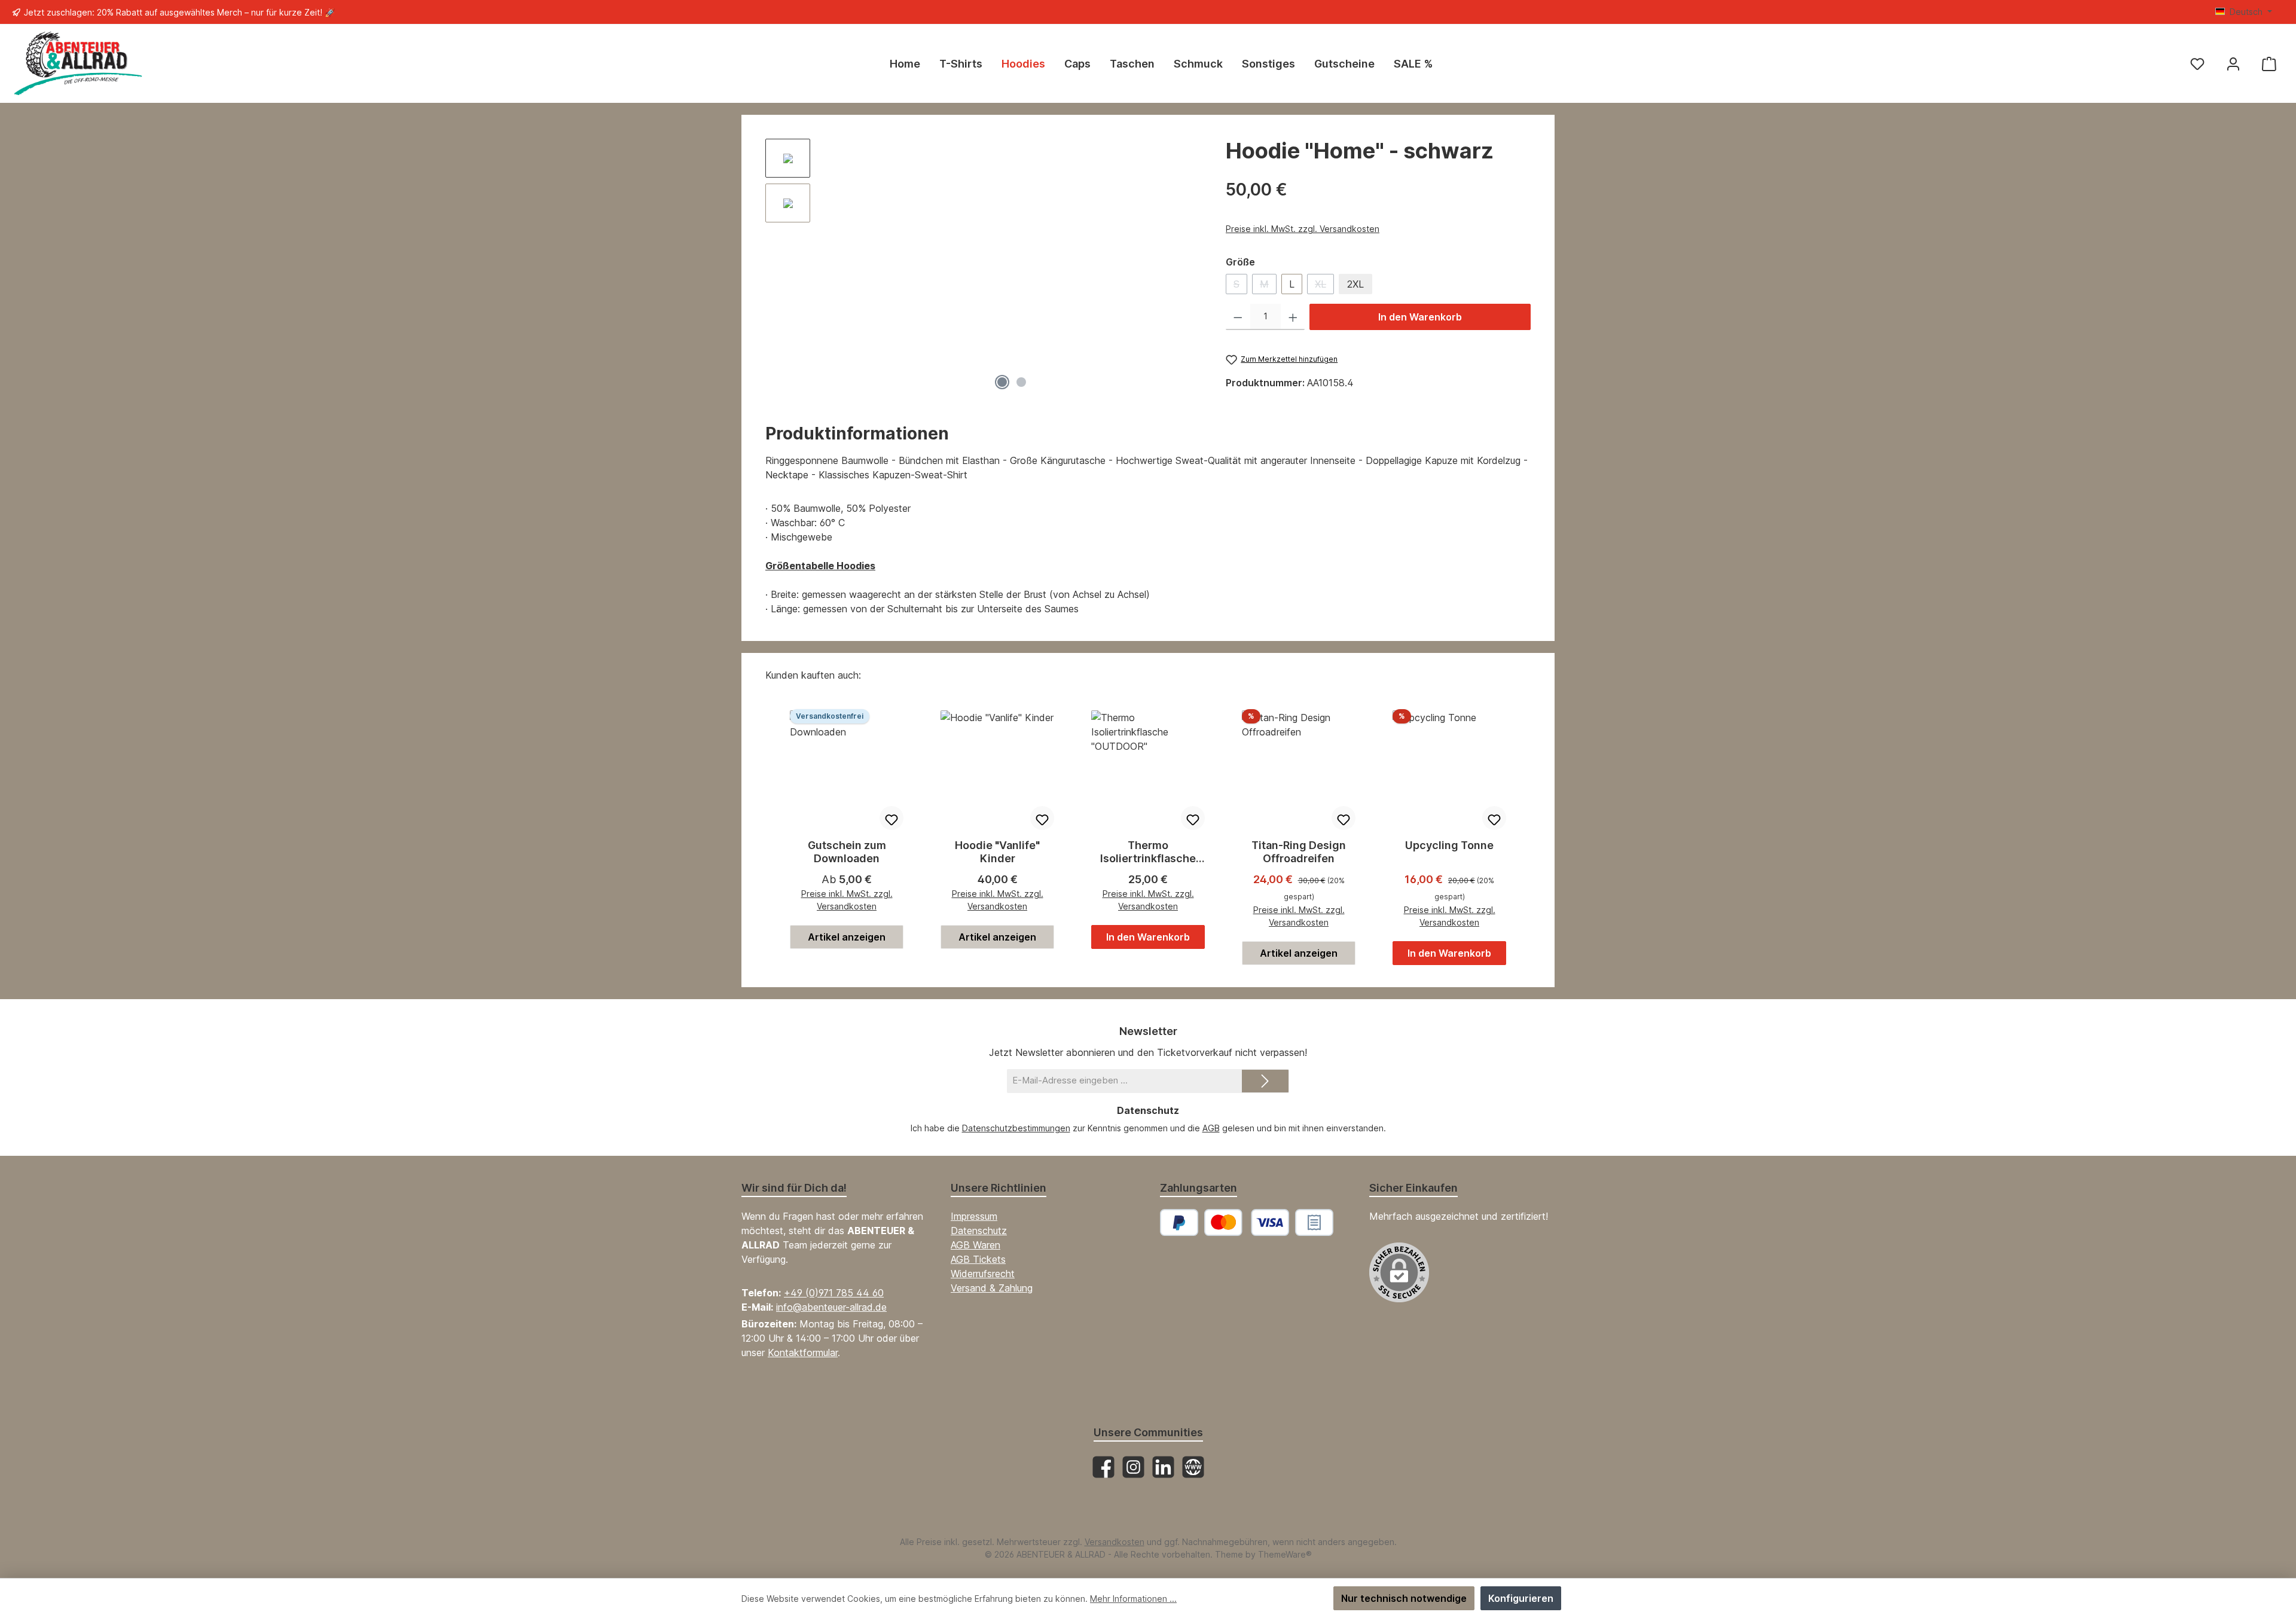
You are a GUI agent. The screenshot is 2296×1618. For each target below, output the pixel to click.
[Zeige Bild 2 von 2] (1021, 382)
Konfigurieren (1521, 1598)
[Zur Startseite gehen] (78, 64)
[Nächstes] (1192, 268)
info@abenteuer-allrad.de (831, 1307)
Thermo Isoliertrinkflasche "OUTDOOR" (1148, 852)
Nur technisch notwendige (1404, 1598)
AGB (1211, 1128)
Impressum (974, 1216)
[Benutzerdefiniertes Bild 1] (1247, 1222)
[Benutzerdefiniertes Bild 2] (1314, 1222)
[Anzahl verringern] (1238, 317)
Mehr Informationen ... (1133, 1599)
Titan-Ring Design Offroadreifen (1299, 852)
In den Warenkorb (1420, 317)
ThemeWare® (1285, 1554)
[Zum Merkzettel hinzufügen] (891, 818)
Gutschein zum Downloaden (847, 852)
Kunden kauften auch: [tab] (813, 675)
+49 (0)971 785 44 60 (834, 1293)
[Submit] (1265, 1081)
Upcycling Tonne (1449, 845)
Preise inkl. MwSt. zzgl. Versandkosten (1303, 229)
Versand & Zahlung (992, 1288)
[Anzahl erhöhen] (1293, 317)
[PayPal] (1179, 1222)
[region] (984, 267)
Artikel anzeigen (847, 937)
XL (1324, 286)
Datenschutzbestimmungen (1016, 1128)
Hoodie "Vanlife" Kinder (997, 852)
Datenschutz (979, 1231)
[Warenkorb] (2269, 64)
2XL (1355, 284)
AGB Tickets (978, 1259)
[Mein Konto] (2233, 64)
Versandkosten (1115, 1542)
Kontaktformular (803, 1353)
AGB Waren (976, 1245)
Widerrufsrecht (983, 1274)
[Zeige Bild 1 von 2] (1002, 382)
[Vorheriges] (831, 268)
